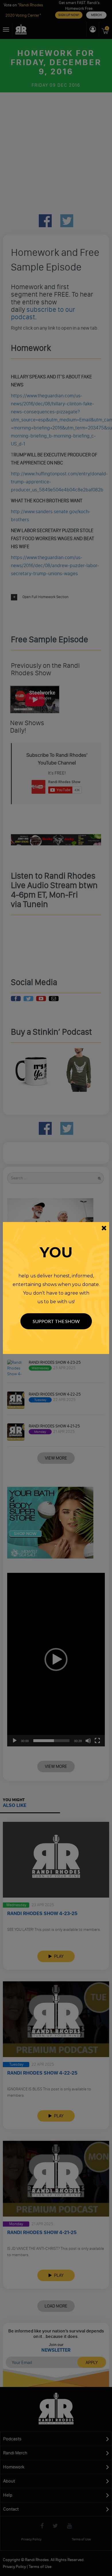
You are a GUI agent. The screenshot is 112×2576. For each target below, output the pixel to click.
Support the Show (56, 1321)
